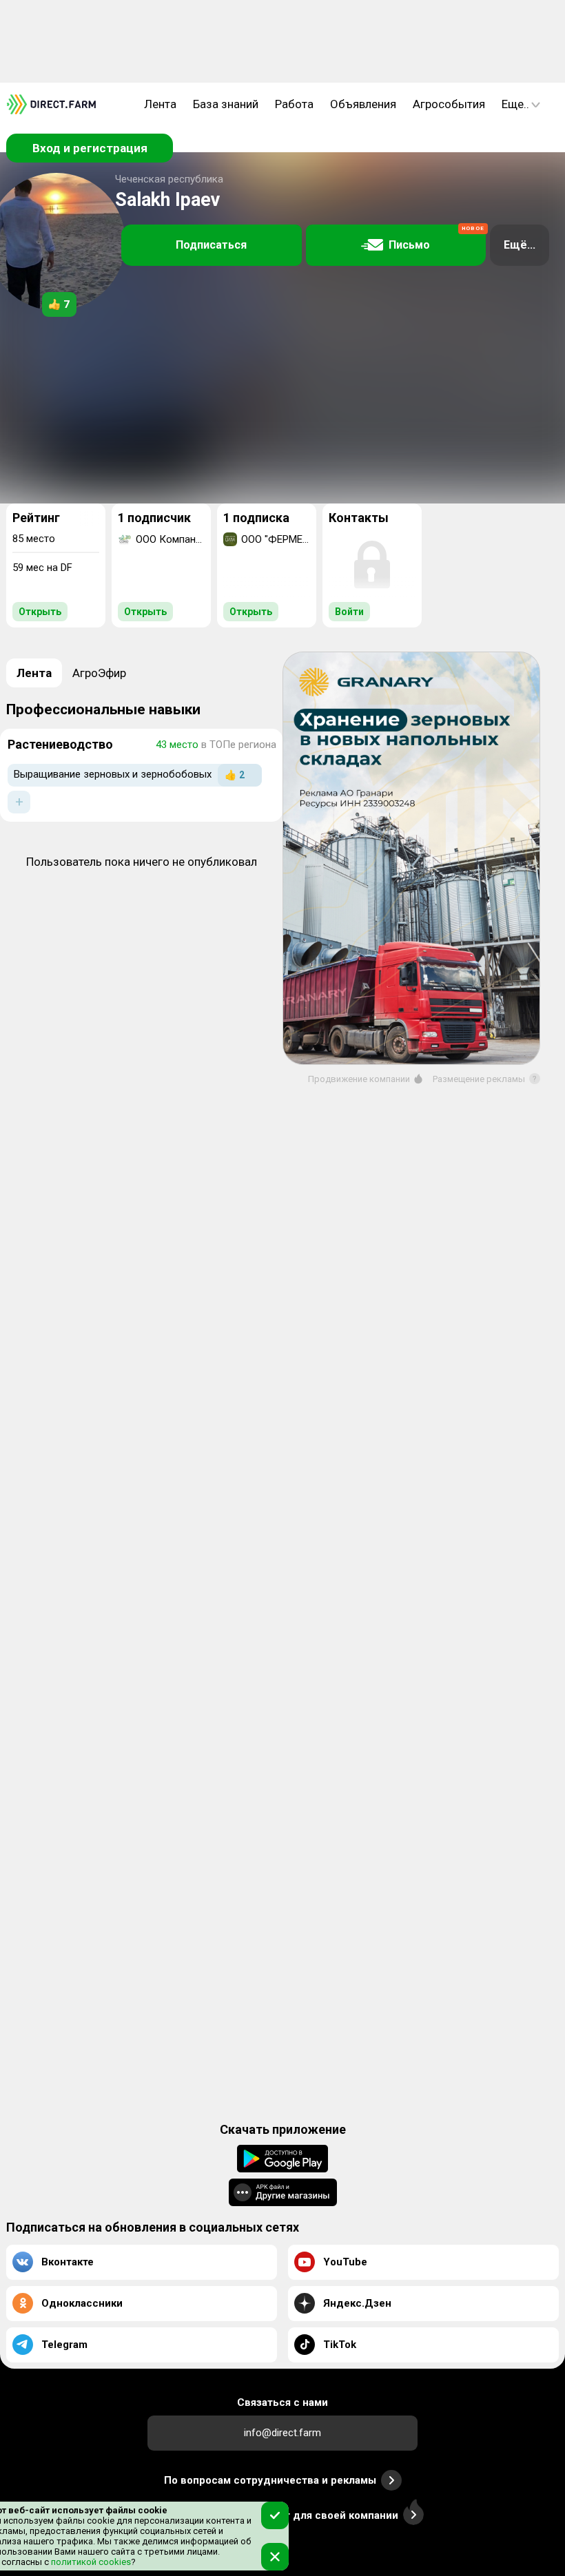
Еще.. (515, 104)
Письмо (436, 239)
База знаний (226, 104)
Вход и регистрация (90, 148)
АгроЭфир (99, 673)
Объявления (363, 104)
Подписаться (211, 245)
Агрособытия (449, 104)
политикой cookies (90, 2562)
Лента (160, 104)
